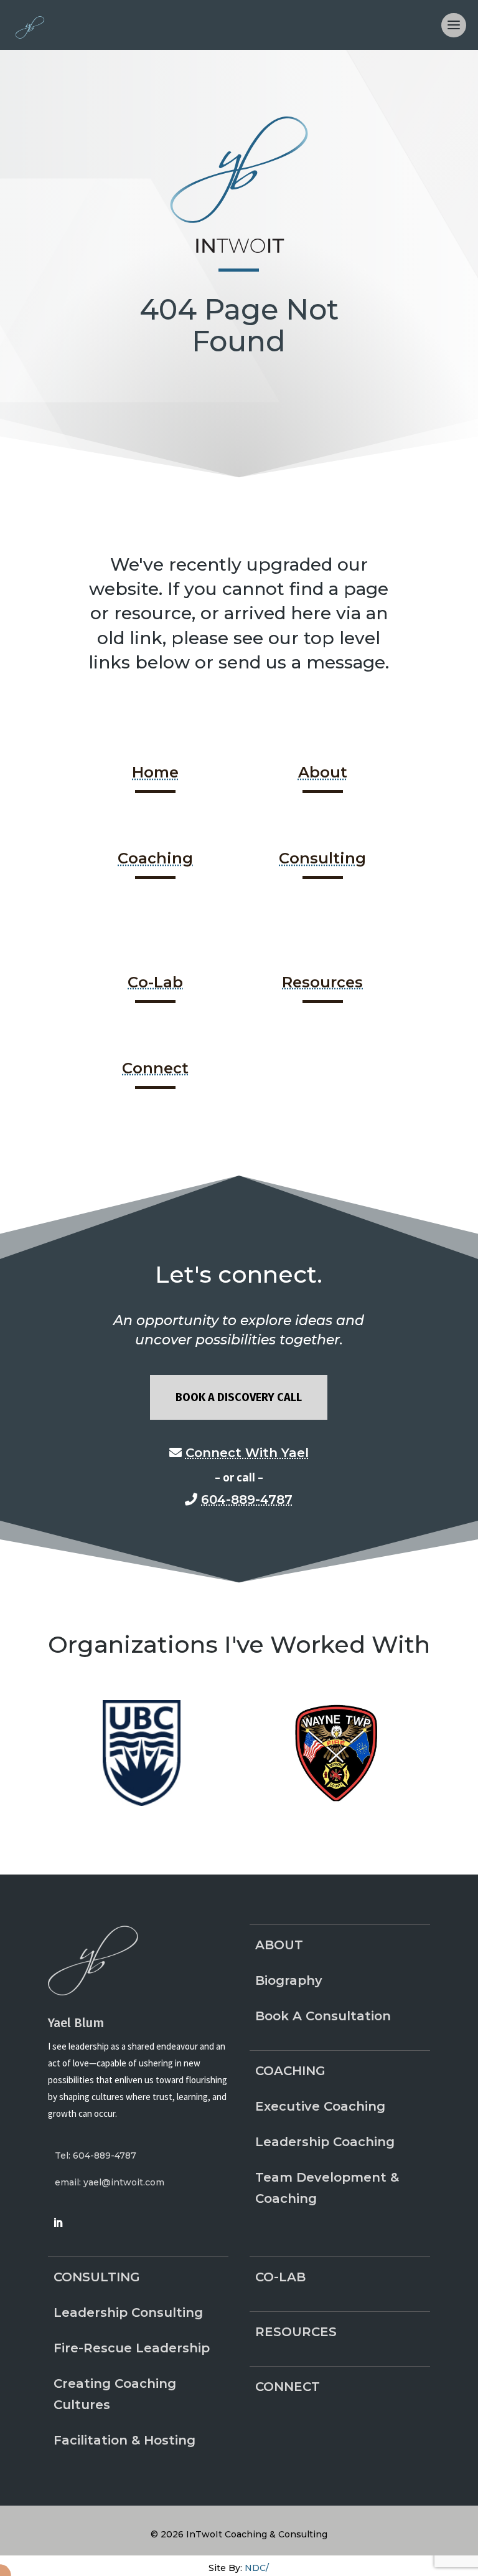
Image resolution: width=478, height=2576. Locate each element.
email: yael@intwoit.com (110, 2182)
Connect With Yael (247, 1453)
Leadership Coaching (325, 2142)
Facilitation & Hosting (124, 2440)
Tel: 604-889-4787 (96, 2155)
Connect (155, 1068)
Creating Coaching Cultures (115, 2394)
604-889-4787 (247, 1499)
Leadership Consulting (128, 2312)
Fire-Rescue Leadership (132, 2348)
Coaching (155, 858)
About (323, 772)
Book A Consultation (323, 2016)
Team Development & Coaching (327, 2188)
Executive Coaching (320, 2106)
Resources (322, 982)
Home (155, 772)
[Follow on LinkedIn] (58, 2223)
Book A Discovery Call (239, 1397)
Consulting (322, 858)
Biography (289, 1980)
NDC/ (257, 2568)
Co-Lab (155, 982)
